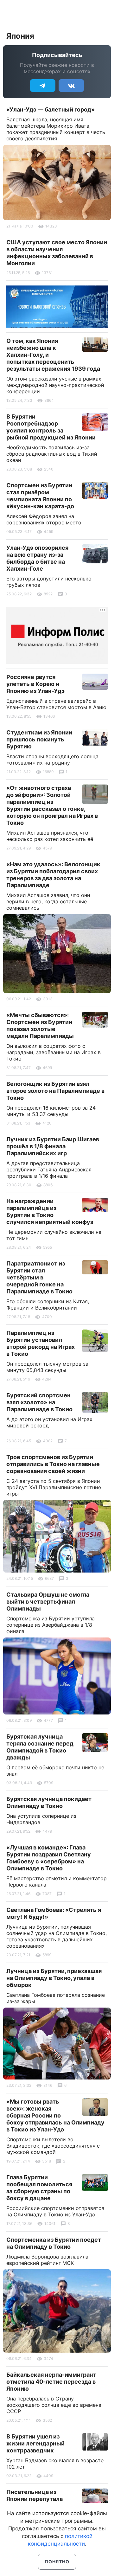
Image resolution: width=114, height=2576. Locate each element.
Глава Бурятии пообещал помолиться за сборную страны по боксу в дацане (39, 2188)
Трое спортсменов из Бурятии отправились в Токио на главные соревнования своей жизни (53, 1464)
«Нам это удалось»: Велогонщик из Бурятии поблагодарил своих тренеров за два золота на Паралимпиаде (53, 875)
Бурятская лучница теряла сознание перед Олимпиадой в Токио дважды (40, 1747)
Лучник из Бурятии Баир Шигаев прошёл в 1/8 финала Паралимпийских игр (53, 1146)
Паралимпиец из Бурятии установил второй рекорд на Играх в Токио (41, 1343)
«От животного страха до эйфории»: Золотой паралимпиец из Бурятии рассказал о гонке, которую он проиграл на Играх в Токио (52, 805)
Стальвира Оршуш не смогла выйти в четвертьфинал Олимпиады (48, 1602)
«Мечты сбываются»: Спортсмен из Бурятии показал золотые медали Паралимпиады (40, 1025)
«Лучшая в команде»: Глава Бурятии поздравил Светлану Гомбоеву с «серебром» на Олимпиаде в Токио (49, 1858)
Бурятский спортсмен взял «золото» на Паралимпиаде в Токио (39, 1402)
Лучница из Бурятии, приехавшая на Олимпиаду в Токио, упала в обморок (54, 1978)
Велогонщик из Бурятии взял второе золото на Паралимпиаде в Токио (55, 1091)
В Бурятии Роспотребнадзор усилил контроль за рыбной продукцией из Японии (51, 427)
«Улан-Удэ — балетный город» (51, 109)
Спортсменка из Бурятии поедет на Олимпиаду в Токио (54, 2243)
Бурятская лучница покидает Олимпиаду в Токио (49, 1802)
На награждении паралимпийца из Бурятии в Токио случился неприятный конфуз (50, 1211)
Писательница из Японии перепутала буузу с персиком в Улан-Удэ (35, 2502)
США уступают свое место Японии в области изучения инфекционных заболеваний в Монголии (57, 253)
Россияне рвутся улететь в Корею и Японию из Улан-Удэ (35, 684)
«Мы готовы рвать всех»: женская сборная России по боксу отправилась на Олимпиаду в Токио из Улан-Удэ (55, 2115)
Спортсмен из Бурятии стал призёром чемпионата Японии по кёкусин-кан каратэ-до (40, 496)
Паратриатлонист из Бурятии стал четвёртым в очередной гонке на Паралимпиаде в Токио (39, 1277)
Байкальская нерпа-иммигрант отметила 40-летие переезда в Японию (51, 2382)
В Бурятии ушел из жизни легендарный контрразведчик (35, 2443)
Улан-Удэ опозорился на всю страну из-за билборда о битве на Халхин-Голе (37, 558)
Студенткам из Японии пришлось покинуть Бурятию (39, 739)
